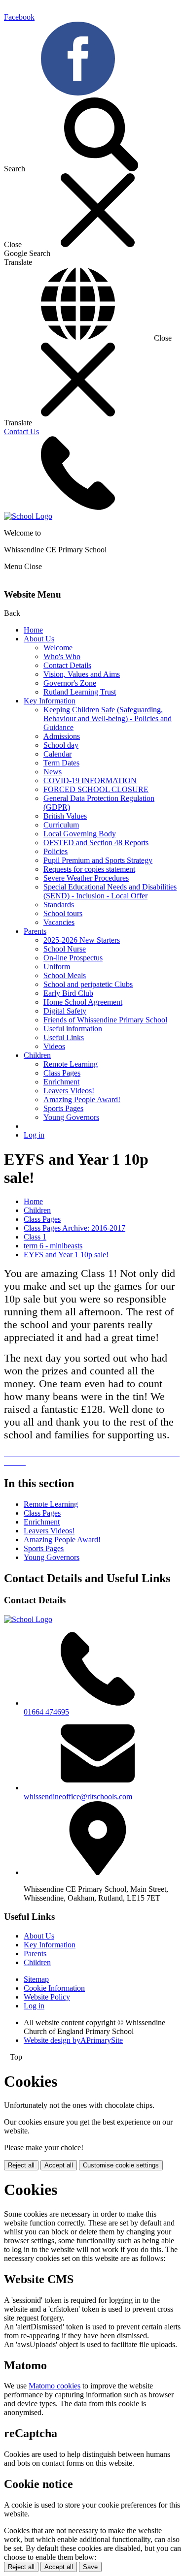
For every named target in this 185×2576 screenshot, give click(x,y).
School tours (63, 913)
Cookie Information (54, 1988)
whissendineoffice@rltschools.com (78, 1797)
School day (61, 745)
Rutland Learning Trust (80, 692)
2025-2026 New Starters (82, 940)
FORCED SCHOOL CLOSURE (96, 789)
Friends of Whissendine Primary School (105, 1020)
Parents (35, 931)
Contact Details (67, 665)
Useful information (73, 1029)
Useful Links (64, 1037)
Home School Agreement (83, 1002)
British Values (65, 816)
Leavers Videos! (69, 1091)
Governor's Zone (70, 683)
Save (90, 2567)
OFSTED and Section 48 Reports (96, 843)
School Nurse (65, 949)
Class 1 (35, 1237)
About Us (39, 639)
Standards (59, 905)
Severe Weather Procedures (86, 878)
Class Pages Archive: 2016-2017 (74, 1228)
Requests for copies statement (89, 869)
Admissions (62, 736)
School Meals (65, 975)
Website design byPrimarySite (73, 2040)
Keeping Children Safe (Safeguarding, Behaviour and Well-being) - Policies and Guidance (108, 718)
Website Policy (47, 1997)
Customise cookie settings (121, 2165)
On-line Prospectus (73, 958)
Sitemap (36, 1979)
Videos (54, 1046)
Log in (34, 1135)
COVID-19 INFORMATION (90, 780)
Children (37, 1055)
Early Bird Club (68, 993)
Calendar (57, 754)
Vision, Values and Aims (82, 674)
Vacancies (59, 922)
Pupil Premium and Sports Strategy (98, 860)
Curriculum (61, 825)
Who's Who (62, 656)
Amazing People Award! (82, 1099)
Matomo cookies (55, 2386)
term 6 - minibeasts (53, 1246)
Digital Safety (65, 1011)
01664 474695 (46, 1712)
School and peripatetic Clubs (88, 984)
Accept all (59, 2165)
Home (33, 630)
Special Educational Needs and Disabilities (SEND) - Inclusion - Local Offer (110, 891)
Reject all (21, 2165)
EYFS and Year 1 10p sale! (66, 1255)
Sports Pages (63, 1108)
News (53, 772)
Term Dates (61, 763)
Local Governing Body (80, 834)
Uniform (57, 967)
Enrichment (61, 1082)
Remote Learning (71, 1064)
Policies (55, 851)
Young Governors (71, 1117)
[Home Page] (28, 516)
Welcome (58, 648)
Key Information (50, 701)
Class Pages (62, 1073)
